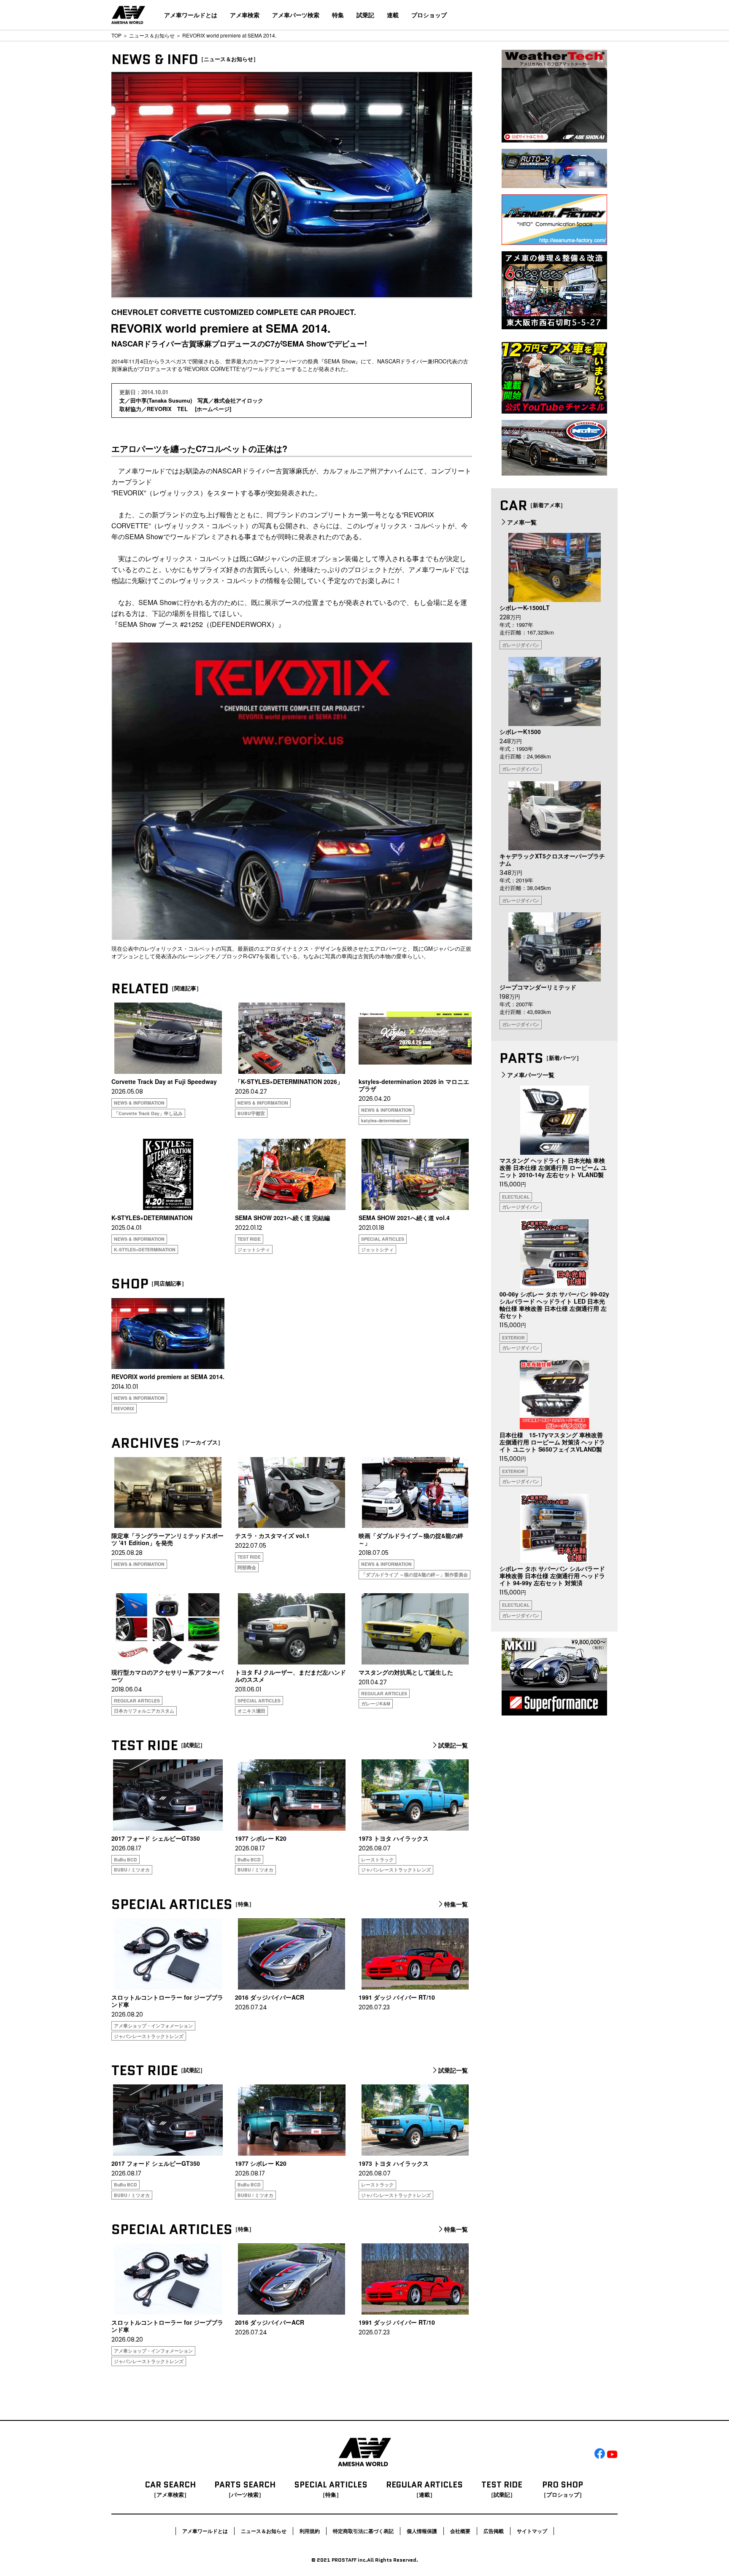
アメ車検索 (245, 15)
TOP (116, 35)
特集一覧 (456, 1904)
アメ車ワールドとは (191, 15)
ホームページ (213, 409)
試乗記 (365, 15)
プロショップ (429, 15)
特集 (338, 15)
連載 (393, 15)
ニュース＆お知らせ (152, 35)
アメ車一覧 (522, 522)
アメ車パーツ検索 (296, 15)
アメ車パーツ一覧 (531, 1075)
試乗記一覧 (453, 1745)
